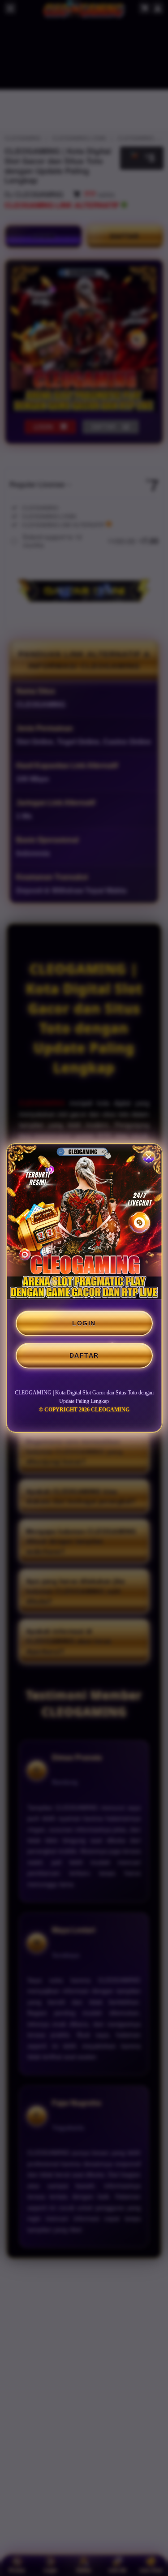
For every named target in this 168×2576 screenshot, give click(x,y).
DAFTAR (84, 1355)
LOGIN (84, 1323)
